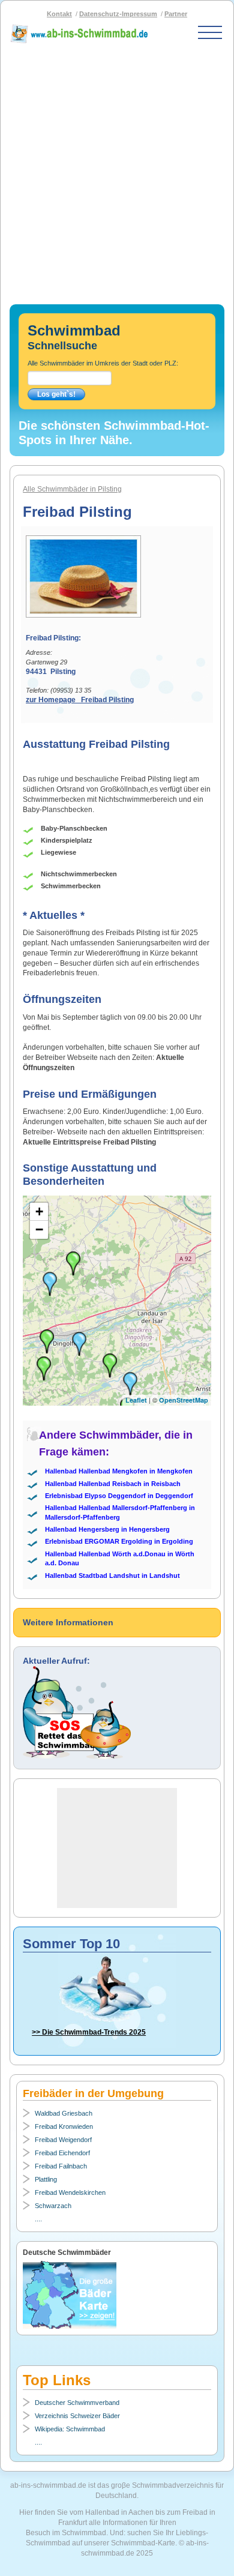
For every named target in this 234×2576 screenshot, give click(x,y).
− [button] (39, 1229)
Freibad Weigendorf (63, 2140)
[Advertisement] (117, 169)
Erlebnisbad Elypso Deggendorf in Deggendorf (119, 1496)
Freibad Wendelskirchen (70, 2192)
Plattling (46, 2179)
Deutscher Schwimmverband (77, 2403)
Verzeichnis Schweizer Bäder (77, 2416)
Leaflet (136, 1400)
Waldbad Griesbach (64, 2113)
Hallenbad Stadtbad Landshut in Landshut (112, 1575)
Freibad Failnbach (61, 2166)
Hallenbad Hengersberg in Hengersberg (107, 1529)
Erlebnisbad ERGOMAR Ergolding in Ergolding (119, 1541)
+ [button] (39, 1211)
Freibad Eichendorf (62, 2153)
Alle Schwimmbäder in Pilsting (72, 489)
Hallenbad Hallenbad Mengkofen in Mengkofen (119, 1471)
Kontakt (59, 14)
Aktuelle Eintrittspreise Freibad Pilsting (89, 1142)
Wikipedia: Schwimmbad (70, 2429)
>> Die (89, 2032)
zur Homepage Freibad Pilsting (80, 700)
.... (38, 2219)
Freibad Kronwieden (64, 2126)
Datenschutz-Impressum (118, 14)
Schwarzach (53, 2206)
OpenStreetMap (184, 1400)
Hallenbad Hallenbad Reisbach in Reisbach (113, 1484)
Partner (176, 14)
